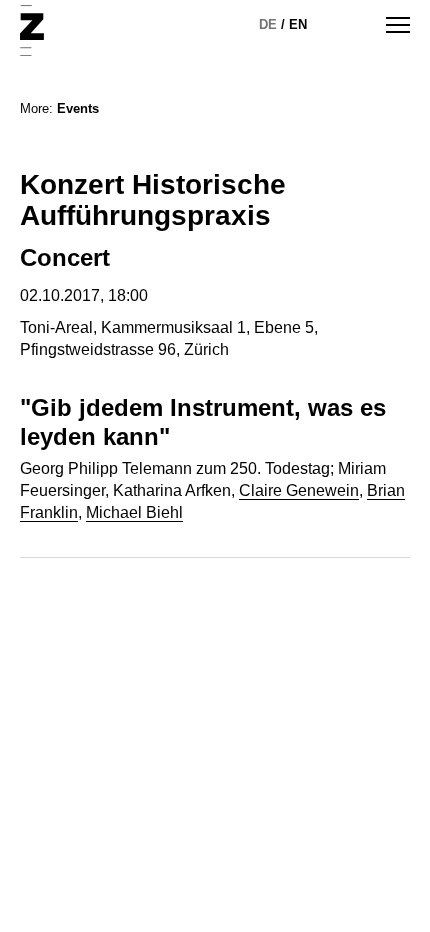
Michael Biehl (134, 512)
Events (78, 108)
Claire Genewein (299, 490)
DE (268, 24)
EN (298, 24)
